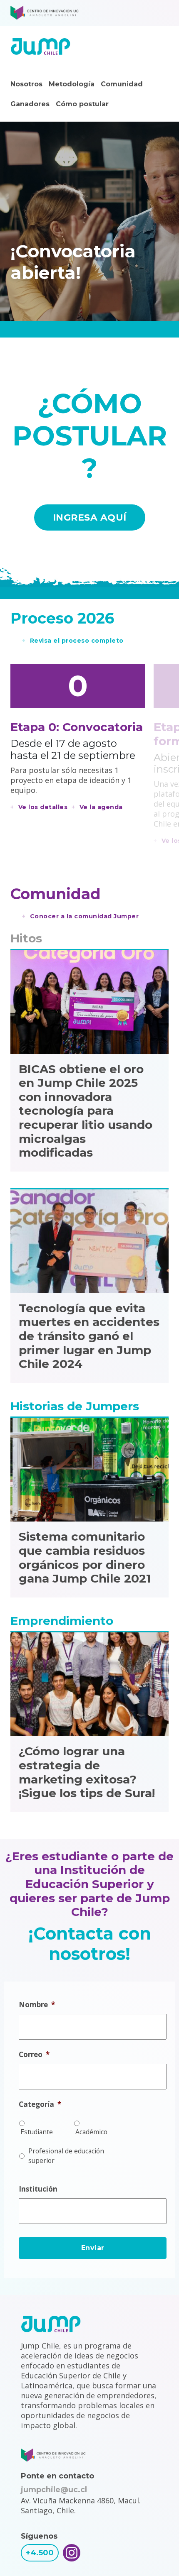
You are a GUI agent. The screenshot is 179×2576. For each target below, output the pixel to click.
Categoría (40, 2104)
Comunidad (122, 84)
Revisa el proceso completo (77, 641)
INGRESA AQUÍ (90, 517)
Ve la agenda (101, 807)
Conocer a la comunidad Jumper (85, 916)
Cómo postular (82, 104)
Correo (34, 2055)
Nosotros (26, 84)
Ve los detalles (43, 807)
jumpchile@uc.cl (54, 2490)
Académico (91, 2132)
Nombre (37, 2005)
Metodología (72, 84)
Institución (38, 2189)
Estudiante (37, 2132)
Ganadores (30, 104)
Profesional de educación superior (66, 2156)
